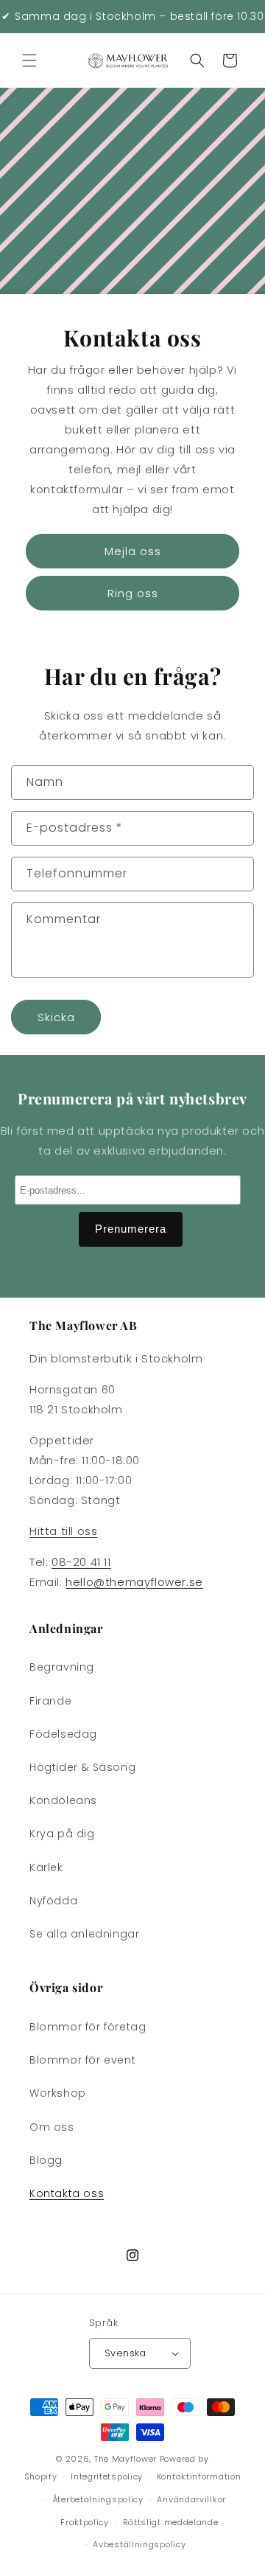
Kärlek (46, 1867)
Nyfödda (53, 1901)
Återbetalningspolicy (98, 2499)
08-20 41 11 (81, 1562)
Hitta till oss (63, 1531)
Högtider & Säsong (82, 1767)
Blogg (46, 2160)
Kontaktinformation (199, 2476)
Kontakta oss (67, 2193)
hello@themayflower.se (134, 1582)
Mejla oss (133, 551)
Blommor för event (82, 2060)
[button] (29, 60)
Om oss (52, 2127)
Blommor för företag (88, 2027)
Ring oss (133, 593)
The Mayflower (126, 2459)
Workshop (58, 2093)
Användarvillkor (191, 2499)
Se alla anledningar (84, 1934)
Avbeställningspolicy (139, 2544)
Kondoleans (63, 1800)
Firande (50, 1701)
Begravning (62, 1667)
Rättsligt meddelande (171, 2522)
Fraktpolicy (85, 2522)
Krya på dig (62, 1834)
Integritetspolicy (107, 2476)
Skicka (56, 1017)
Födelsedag (63, 1734)
